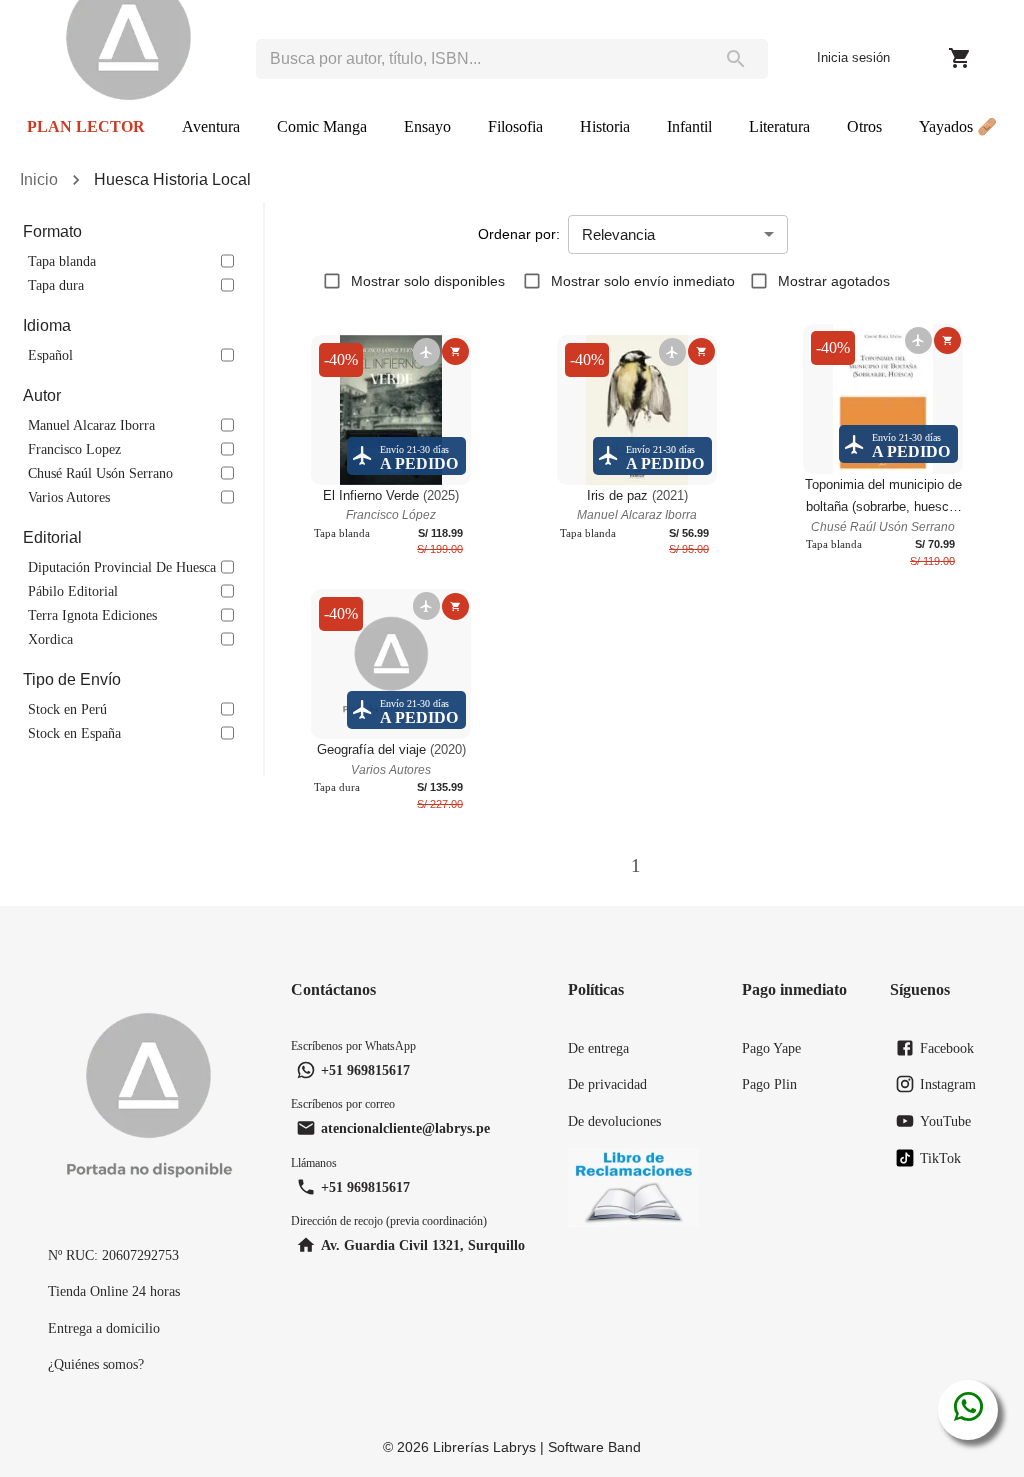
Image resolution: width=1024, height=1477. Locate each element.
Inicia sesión (853, 57)
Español (50, 355)
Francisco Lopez (74, 449)
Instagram (948, 1084)
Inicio (39, 179)
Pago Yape (771, 1048)
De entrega (598, 1048)
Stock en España (74, 733)
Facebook (947, 1048)
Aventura (211, 126)
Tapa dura (56, 285)
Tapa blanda (62, 261)
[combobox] (479, 59)
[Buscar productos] (735, 59)
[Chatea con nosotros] (968, 1410)
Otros (864, 126)
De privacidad (607, 1084)
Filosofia (515, 126)
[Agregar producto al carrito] (455, 351)
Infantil (689, 126)
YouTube (945, 1121)
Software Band (594, 1447)
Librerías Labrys (484, 1447)
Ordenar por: (519, 234)
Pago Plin (769, 1084)
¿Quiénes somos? (96, 1364)
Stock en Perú (67, 709)
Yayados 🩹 (958, 126)
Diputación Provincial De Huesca (122, 567)
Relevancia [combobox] (618, 234)
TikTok (940, 1158)
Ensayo (427, 126)
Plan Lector (86, 126)
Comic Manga (322, 126)
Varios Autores (69, 497)
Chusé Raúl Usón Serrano (100, 473)
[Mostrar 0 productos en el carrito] (960, 58)
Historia (605, 126)
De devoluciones (614, 1121)
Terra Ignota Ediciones (92, 615)
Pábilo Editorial (73, 591)
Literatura (779, 126)
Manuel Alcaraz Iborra (91, 425)
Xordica (50, 639)
